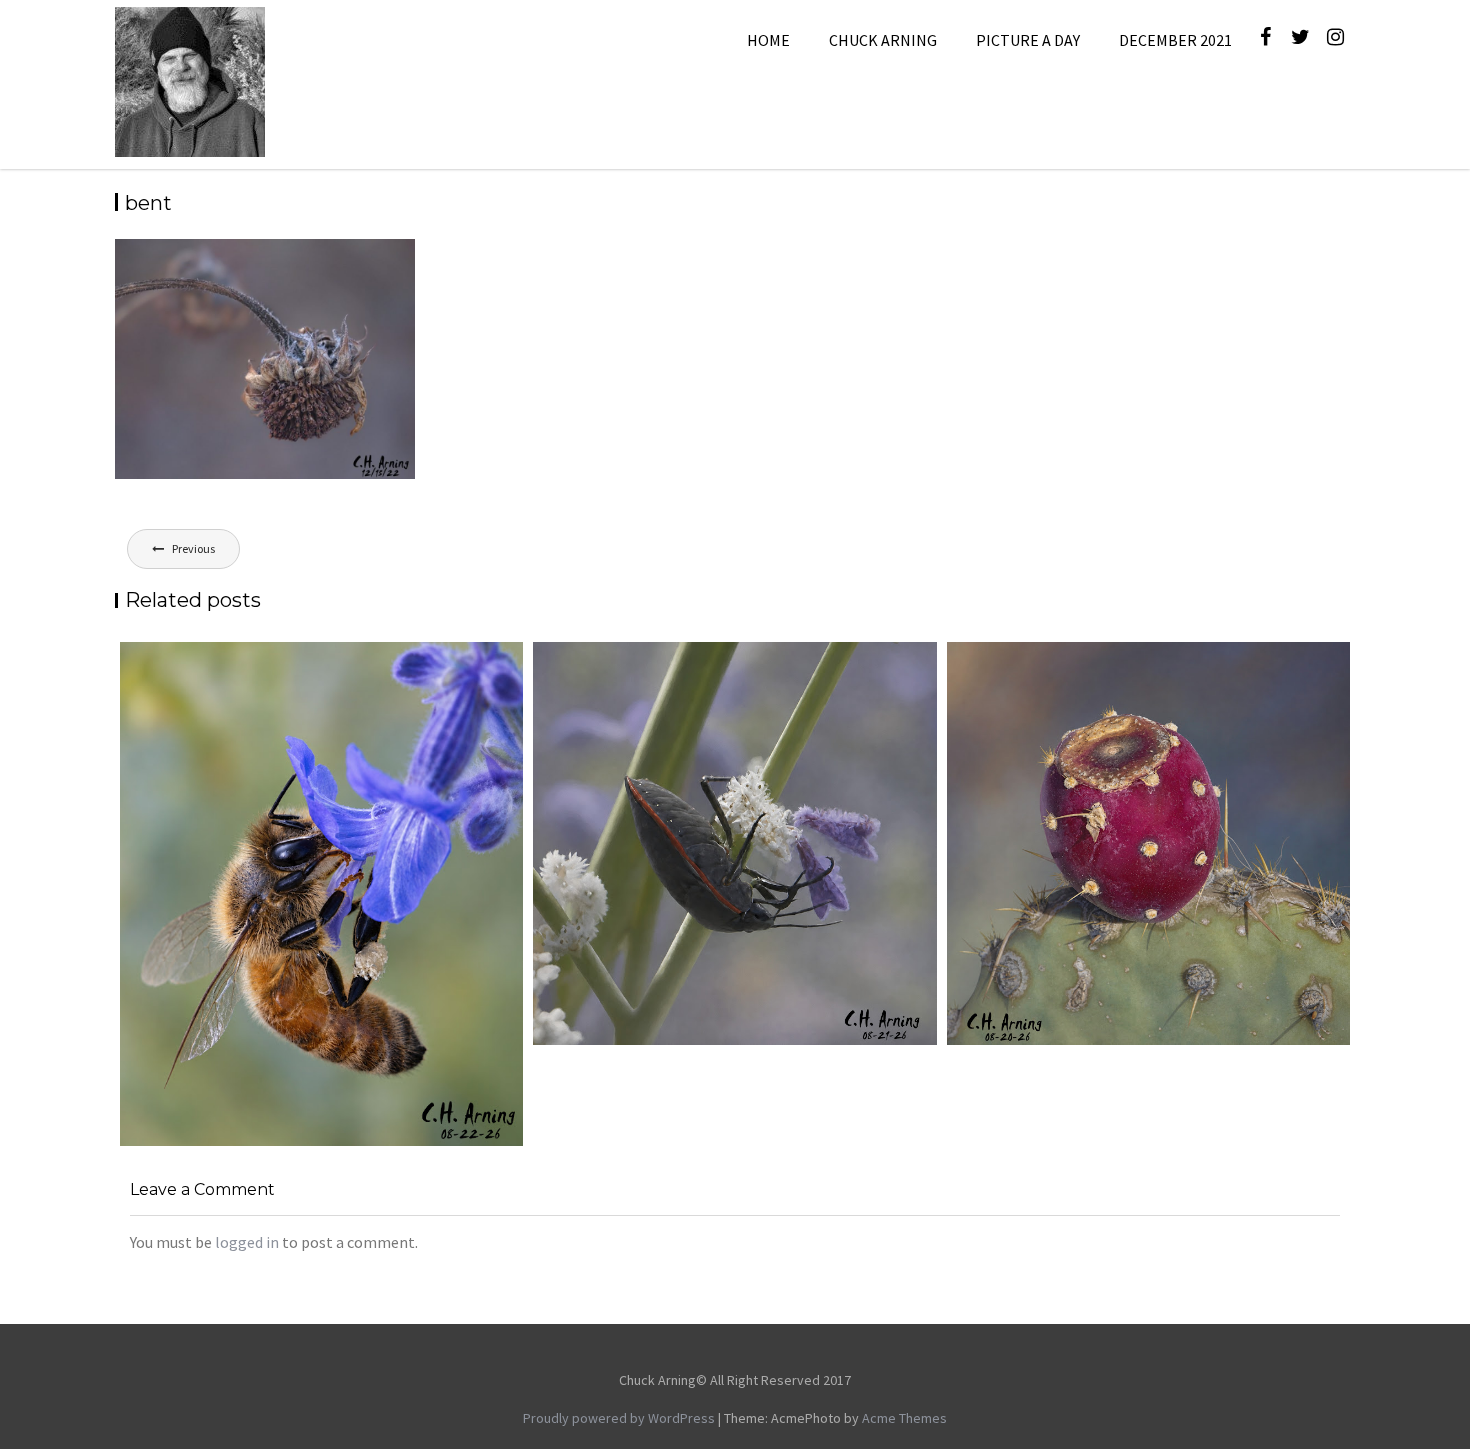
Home (768, 40)
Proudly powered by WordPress (619, 1418)
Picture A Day (1028, 40)
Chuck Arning (883, 40)
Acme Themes (904, 1418)
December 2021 (1175, 40)
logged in (247, 1242)
